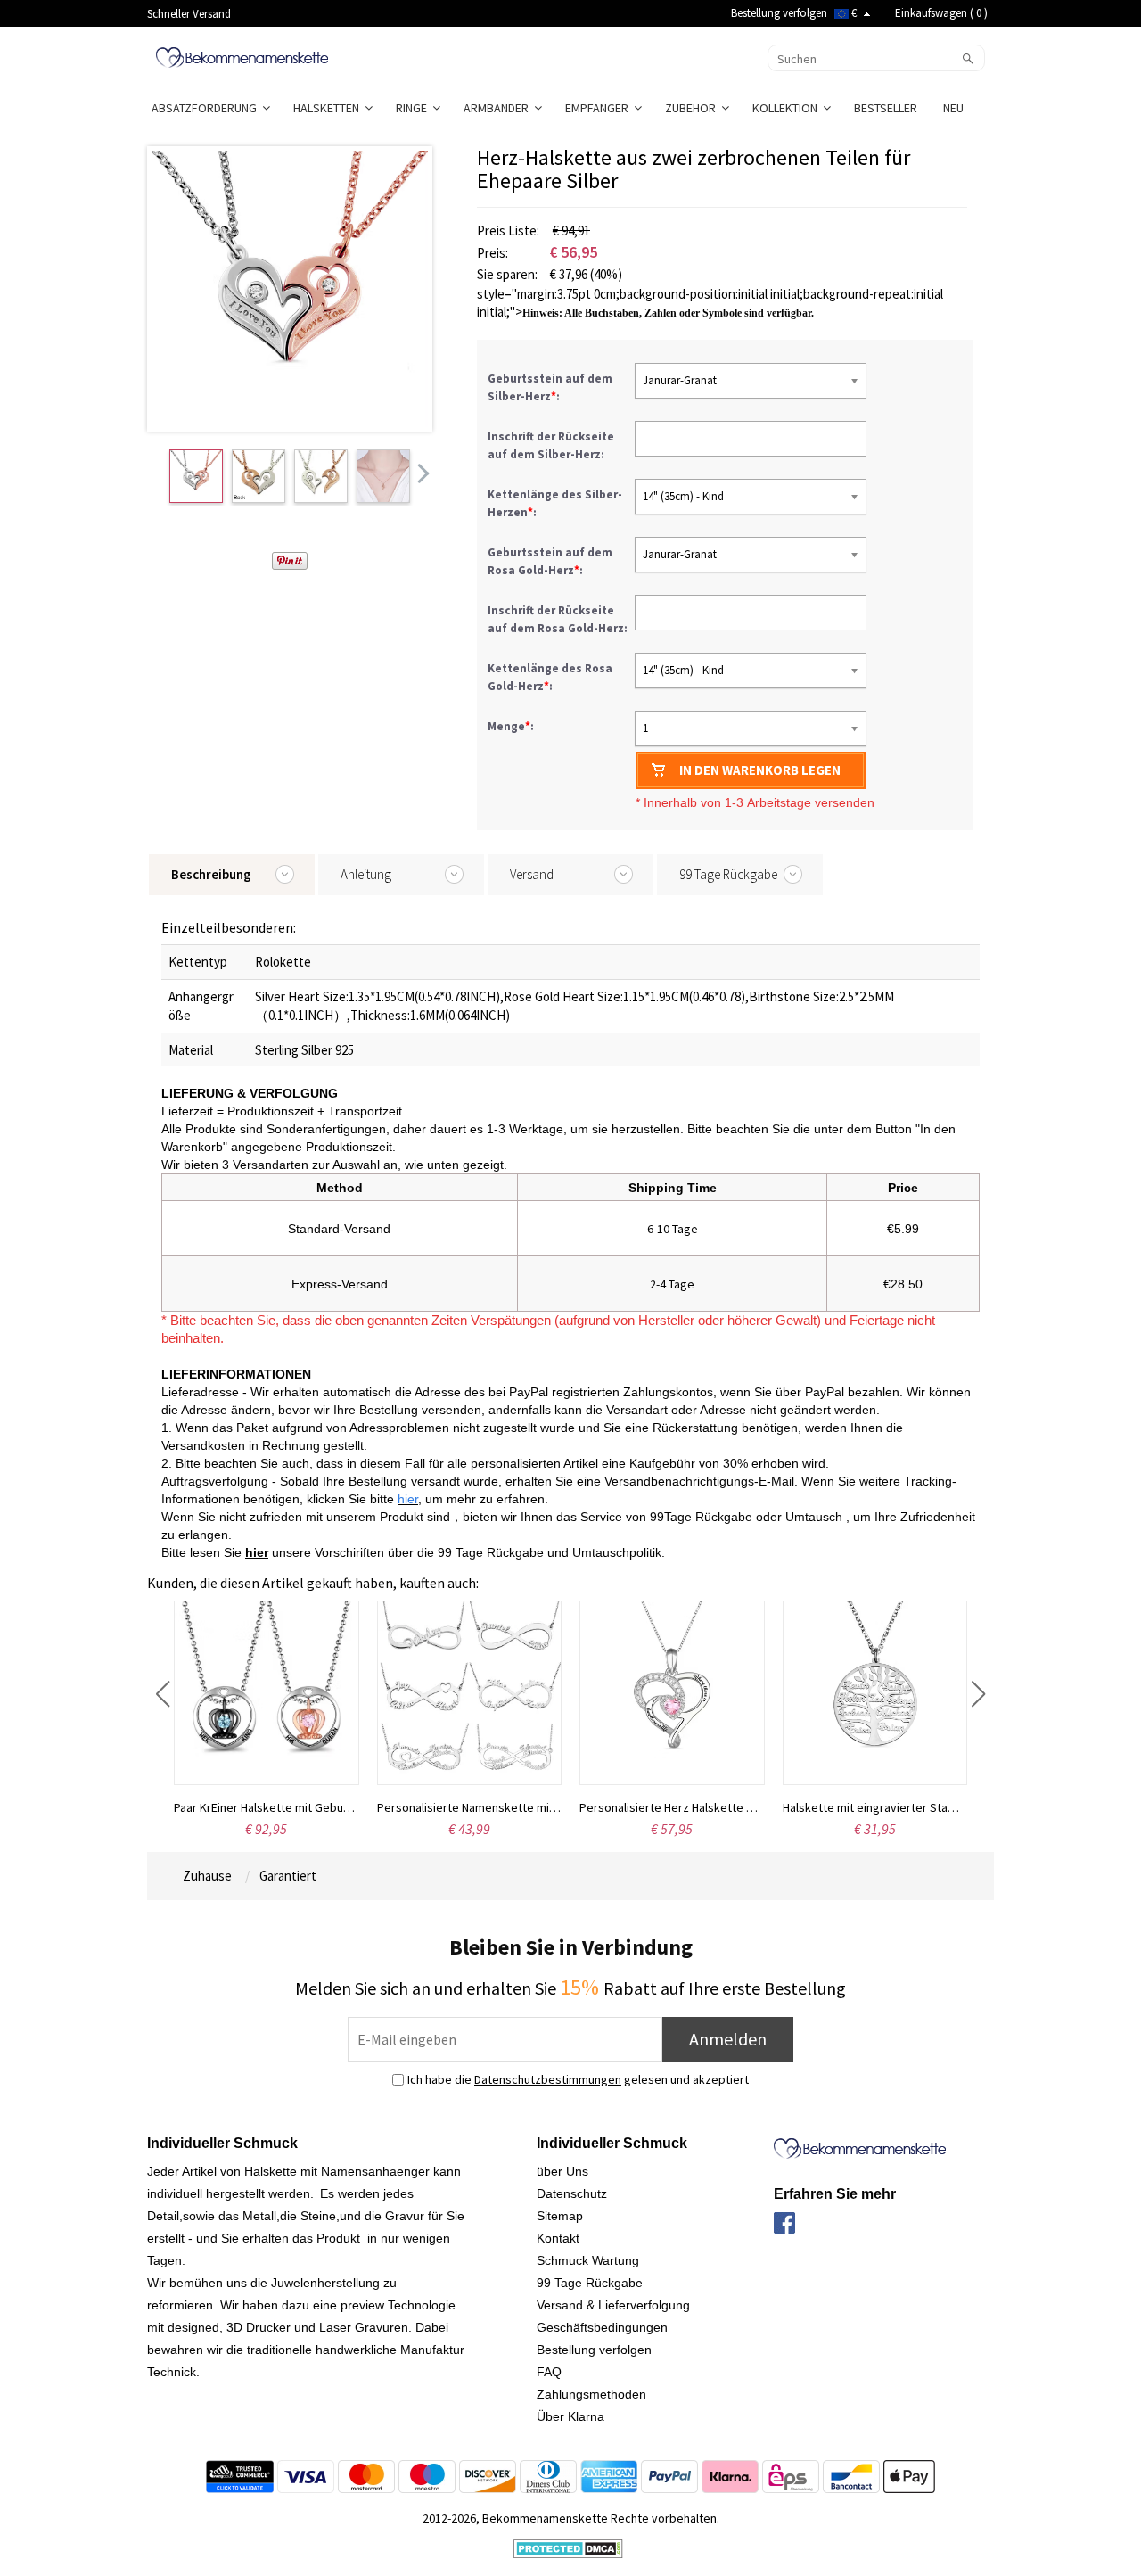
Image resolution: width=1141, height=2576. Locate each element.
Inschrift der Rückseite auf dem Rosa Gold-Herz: (559, 619)
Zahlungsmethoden (591, 2394)
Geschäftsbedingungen (602, 2327)
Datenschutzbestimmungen (548, 2079)
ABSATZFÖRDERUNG (207, 108)
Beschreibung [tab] (211, 874)
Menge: (511, 726)
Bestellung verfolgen (779, 13)
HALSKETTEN (329, 108)
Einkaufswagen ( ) (941, 13)
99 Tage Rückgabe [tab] (728, 874)
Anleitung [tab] (366, 874)
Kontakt (558, 2238)
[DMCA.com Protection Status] (568, 2547)
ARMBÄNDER (499, 108)
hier (257, 1552)
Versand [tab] (532, 874)
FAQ (549, 2372)
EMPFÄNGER (599, 108)
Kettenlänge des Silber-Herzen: (555, 503)
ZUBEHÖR (693, 108)
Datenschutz (572, 2193)
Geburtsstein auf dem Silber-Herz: (550, 387)
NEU (955, 108)
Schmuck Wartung (588, 2260)
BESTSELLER (887, 108)
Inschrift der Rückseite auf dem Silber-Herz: (551, 445)
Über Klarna (570, 2416)
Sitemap (560, 2216)
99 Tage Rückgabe (590, 2283)
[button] (163, 1694)
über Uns (562, 2171)
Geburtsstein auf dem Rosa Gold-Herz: (550, 561)
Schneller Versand (189, 14)
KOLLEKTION (788, 108)
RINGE (414, 108)
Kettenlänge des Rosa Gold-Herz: (550, 677)
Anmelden (728, 2039)
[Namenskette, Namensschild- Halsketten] (242, 56)
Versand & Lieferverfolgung (613, 2305)
